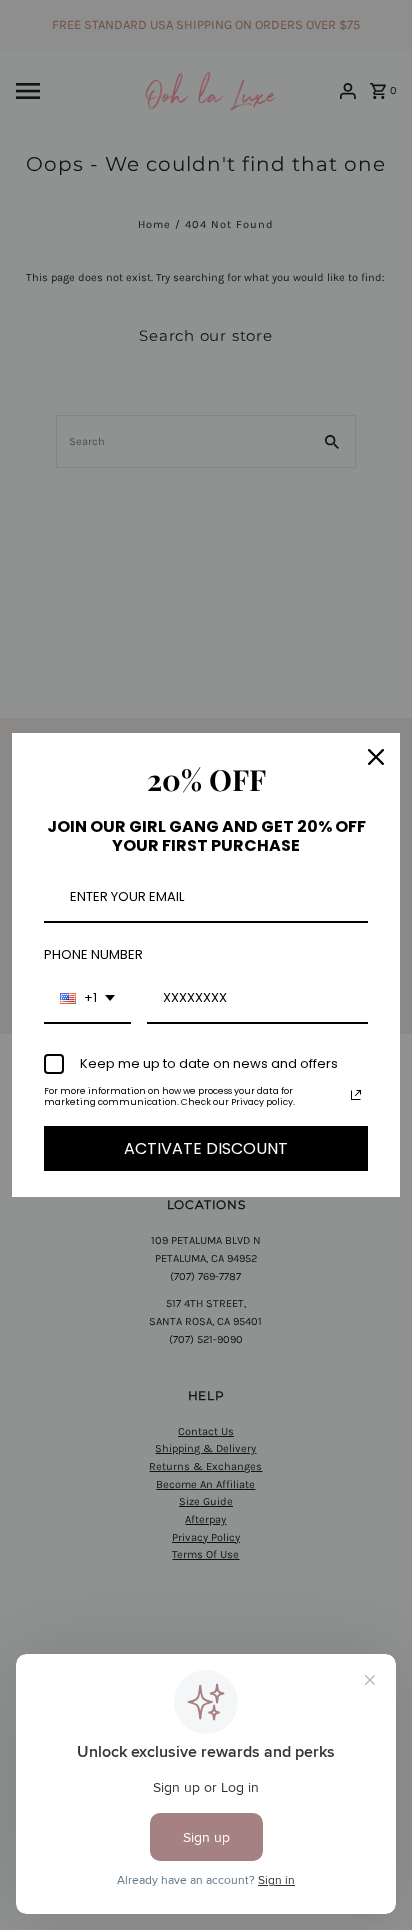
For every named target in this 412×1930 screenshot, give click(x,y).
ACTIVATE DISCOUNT (206, 1148)
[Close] (376, 757)
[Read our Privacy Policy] (356, 1095)
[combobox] (87, 999)
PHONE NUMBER (93, 954)
